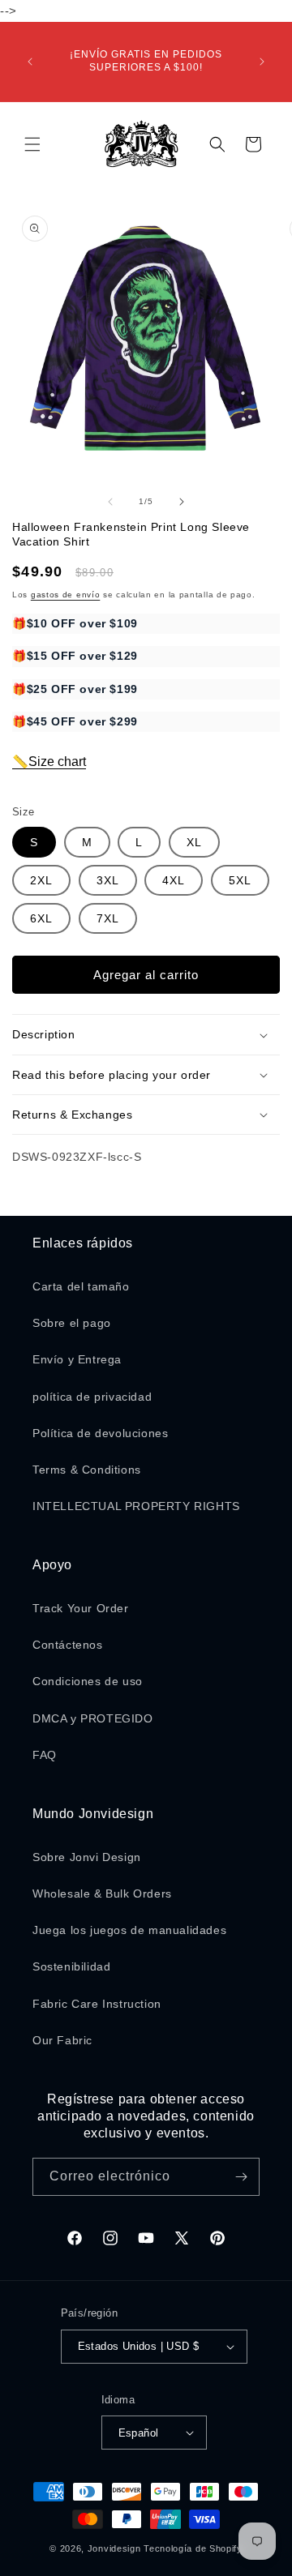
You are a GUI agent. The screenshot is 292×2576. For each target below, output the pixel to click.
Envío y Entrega (77, 1359)
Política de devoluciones (100, 1433)
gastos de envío (66, 595)
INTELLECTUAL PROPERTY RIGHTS (136, 1506)
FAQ (45, 1755)
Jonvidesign (114, 2548)
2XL (41, 880)
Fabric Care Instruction (97, 2004)
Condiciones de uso (88, 1681)
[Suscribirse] (241, 2177)
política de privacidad (92, 1397)
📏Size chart (49, 762)
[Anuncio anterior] (30, 62)
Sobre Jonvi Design (87, 1857)
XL (194, 842)
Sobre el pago (72, 1323)
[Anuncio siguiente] (262, 62)
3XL (108, 880)
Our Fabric (62, 2040)
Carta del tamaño (81, 1286)
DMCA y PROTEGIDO (93, 1718)
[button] (32, 144)
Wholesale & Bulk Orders (102, 1893)
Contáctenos (68, 1645)
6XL (41, 918)
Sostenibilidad (71, 1966)
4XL (174, 880)
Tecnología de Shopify (193, 2548)
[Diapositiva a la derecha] (182, 502)
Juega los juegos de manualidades (129, 1930)
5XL (240, 880)
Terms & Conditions (87, 1470)
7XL (108, 918)
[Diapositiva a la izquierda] (110, 502)
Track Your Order (81, 1608)
